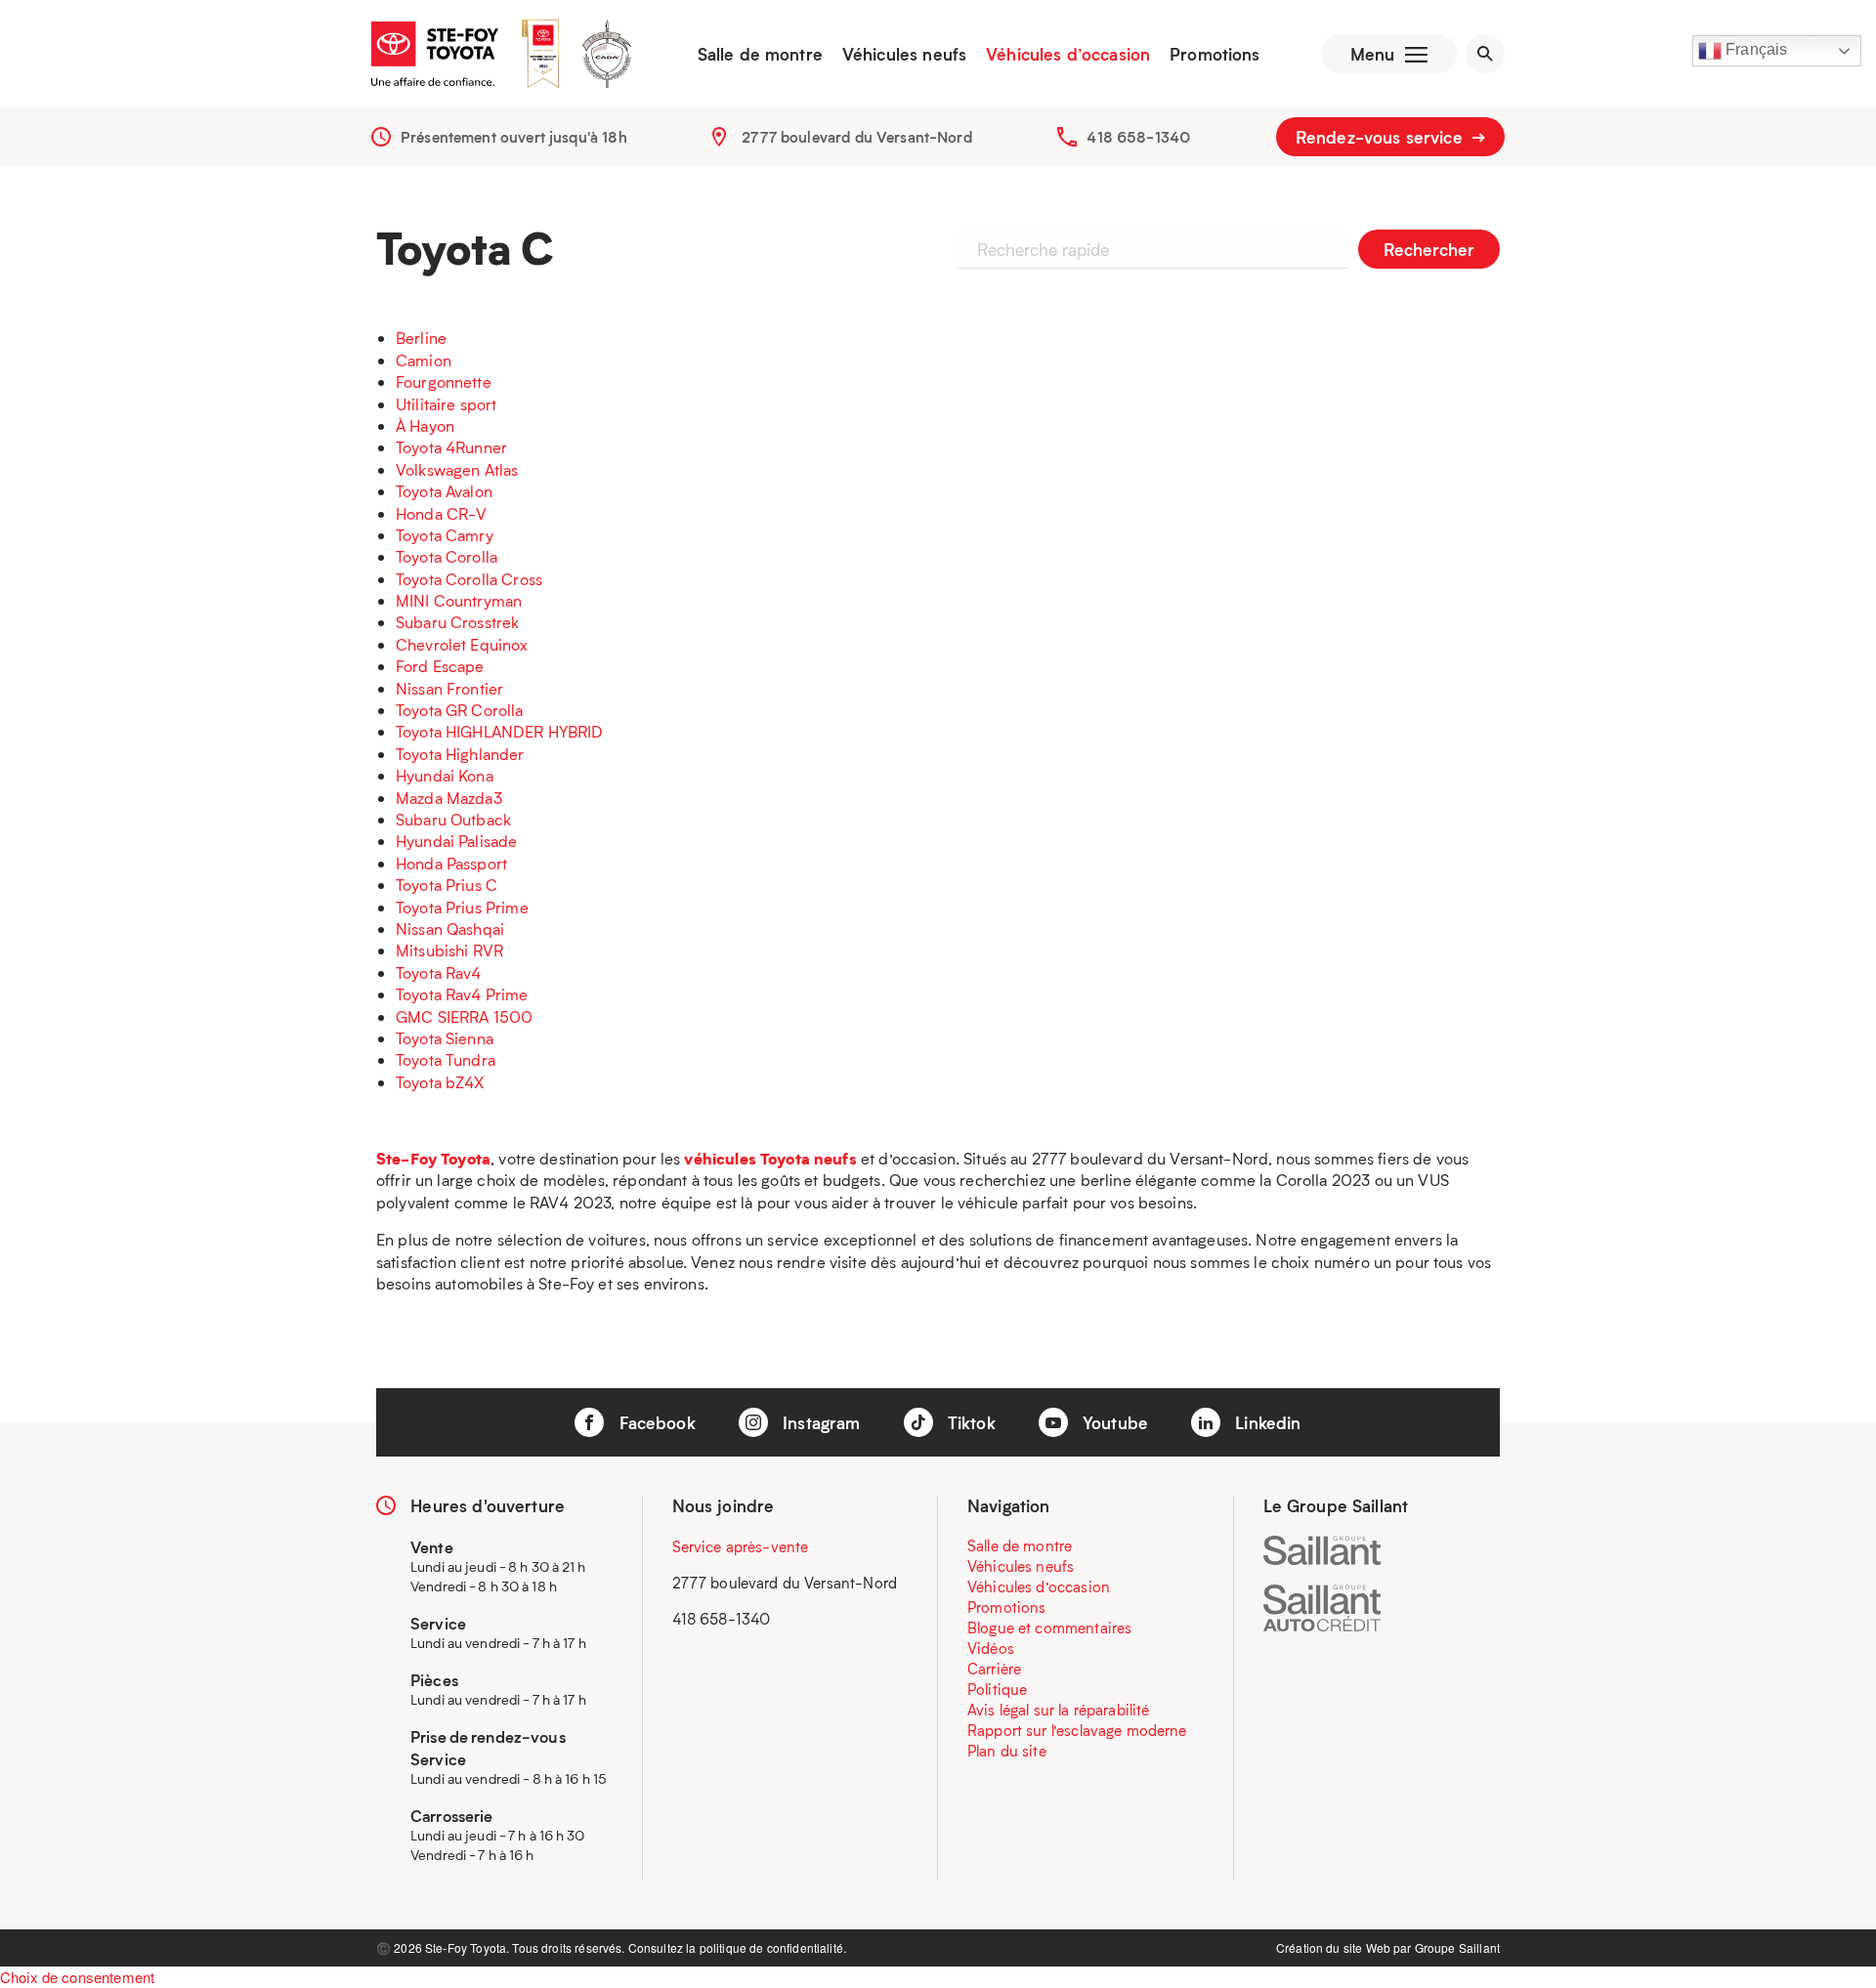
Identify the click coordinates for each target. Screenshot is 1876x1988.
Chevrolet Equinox (462, 644)
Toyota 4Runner (451, 447)
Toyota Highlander (460, 754)
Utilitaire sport (446, 404)
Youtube (1113, 1422)
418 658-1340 (1138, 137)
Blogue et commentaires (1049, 1628)
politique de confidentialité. (773, 1947)
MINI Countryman (459, 600)
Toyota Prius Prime (462, 907)
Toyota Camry (445, 535)
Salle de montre (760, 54)
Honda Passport (451, 863)
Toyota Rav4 (439, 973)
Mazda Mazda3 (449, 798)
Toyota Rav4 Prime (462, 994)
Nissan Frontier (449, 688)
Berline (421, 338)
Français (1754, 49)
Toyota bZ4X (440, 1082)
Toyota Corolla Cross (469, 579)
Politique (997, 1689)
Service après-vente (741, 1546)
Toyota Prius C (447, 885)
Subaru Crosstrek (457, 622)
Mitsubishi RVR (449, 950)
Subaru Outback (453, 819)
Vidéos (991, 1648)
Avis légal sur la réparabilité (1059, 1710)
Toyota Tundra (446, 1059)
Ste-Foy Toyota (433, 1158)
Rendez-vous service (1382, 137)
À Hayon (425, 425)
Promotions (1215, 54)
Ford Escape (440, 666)
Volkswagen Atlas (457, 469)
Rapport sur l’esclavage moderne (1077, 1730)
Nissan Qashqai (450, 929)
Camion (424, 360)
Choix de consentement (77, 1977)
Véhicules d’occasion (1068, 54)
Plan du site (1007, 1751)
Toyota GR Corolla (460, 710)
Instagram (819, 1422)
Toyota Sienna (445, 1038)
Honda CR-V (442, 513)
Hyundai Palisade (456, 841)
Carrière (994, 1669)
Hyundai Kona (445, 775)
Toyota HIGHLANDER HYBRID (500, 731)
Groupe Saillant (1457, 1947)
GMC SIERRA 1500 (464, 1016)
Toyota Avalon (444, 491)
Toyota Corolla (447, 556)
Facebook (654, 1422)
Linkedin (1265, 1422)
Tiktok (969, 1422)
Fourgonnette (444, 381)
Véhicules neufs (904, 54)
